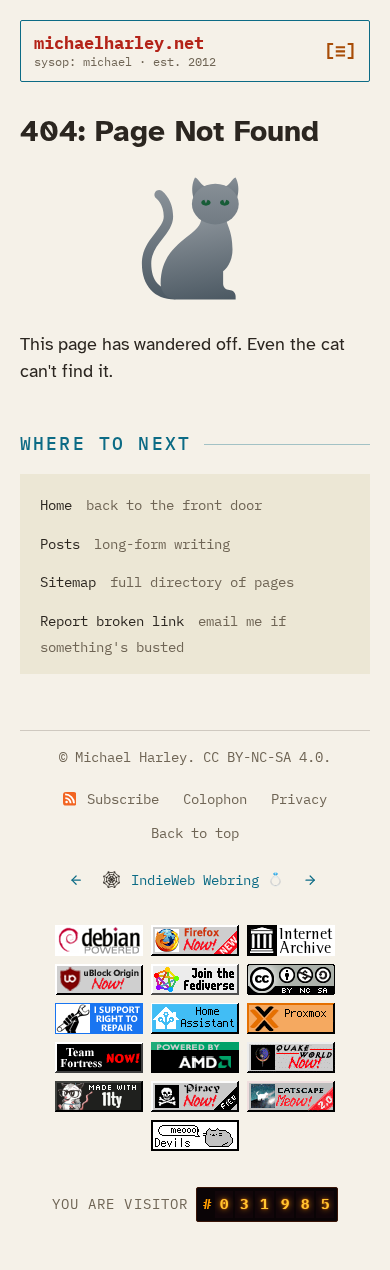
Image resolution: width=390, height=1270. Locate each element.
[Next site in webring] (312, 880)
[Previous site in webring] (78, 880)
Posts (60, 544)
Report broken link (112, 621)
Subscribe (119, 799)
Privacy (299, 799)
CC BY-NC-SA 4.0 (263, 757)
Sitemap (68, 582)
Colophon (215, 799)
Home (56, 505)
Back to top (195, 833)
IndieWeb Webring (195, 880)
